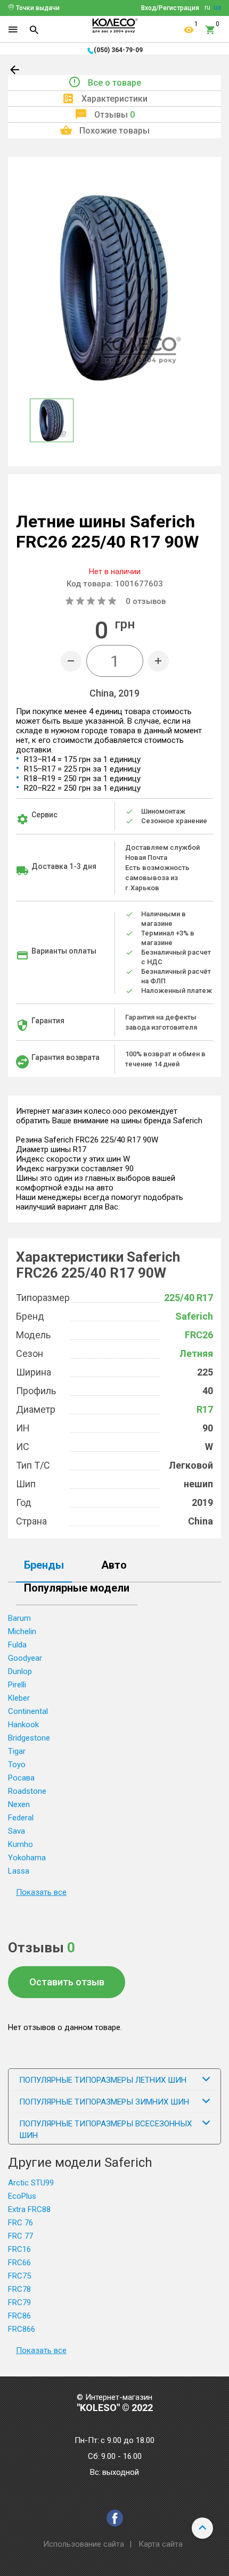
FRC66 (19, 2263)
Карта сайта (161, 2544)
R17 (205, 1409)
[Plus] (158, 661)
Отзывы (114, 115)
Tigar (17, 1751)
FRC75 (19, 2276)
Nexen (19, 1804)
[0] (210, 30)
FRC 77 (21, 2236)
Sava (17, 1831)
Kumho (21, 1844)
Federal (21, 1818)
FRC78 (19, 2289)
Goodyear (25, 1658)
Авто (114, 1566)
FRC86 (19, 2316)
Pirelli (17, 1685)
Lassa (19, 1871)
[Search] (34, 30)
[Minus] (71, 661)
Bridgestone (29, 1738)
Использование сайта (84, 2544)
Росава (21, 1778)
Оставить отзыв (67, 1982)
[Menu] (13, 30)
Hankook (23, 1725)
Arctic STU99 (31, 2183)
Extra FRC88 (29, 2209)
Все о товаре (114, 83)
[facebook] (115, 2518)
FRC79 (19, 2302)
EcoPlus (22, 2196)
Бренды (44, 1566)
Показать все (41, 1892)
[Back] (15, 72)
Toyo (17, 1765)
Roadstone (27, 1791)
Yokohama (27, 1858)
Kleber (19, 1698)
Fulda (17, 1645)
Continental (28, 1711)
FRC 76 (21, 2223)
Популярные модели (77, 1588)
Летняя (196, 1353)
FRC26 (199, 1335)
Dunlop (20, 1671)
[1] (189, 30)
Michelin (22, 1631)
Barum (19, 1618)
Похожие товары (114, 131)
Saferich (194, 1316)
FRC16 (19, 2249)
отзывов (146, 601)
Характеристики (114, 99)
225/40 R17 (189, 1298)
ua (217, 7)
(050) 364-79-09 (118, 50)
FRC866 (22, 2329)
